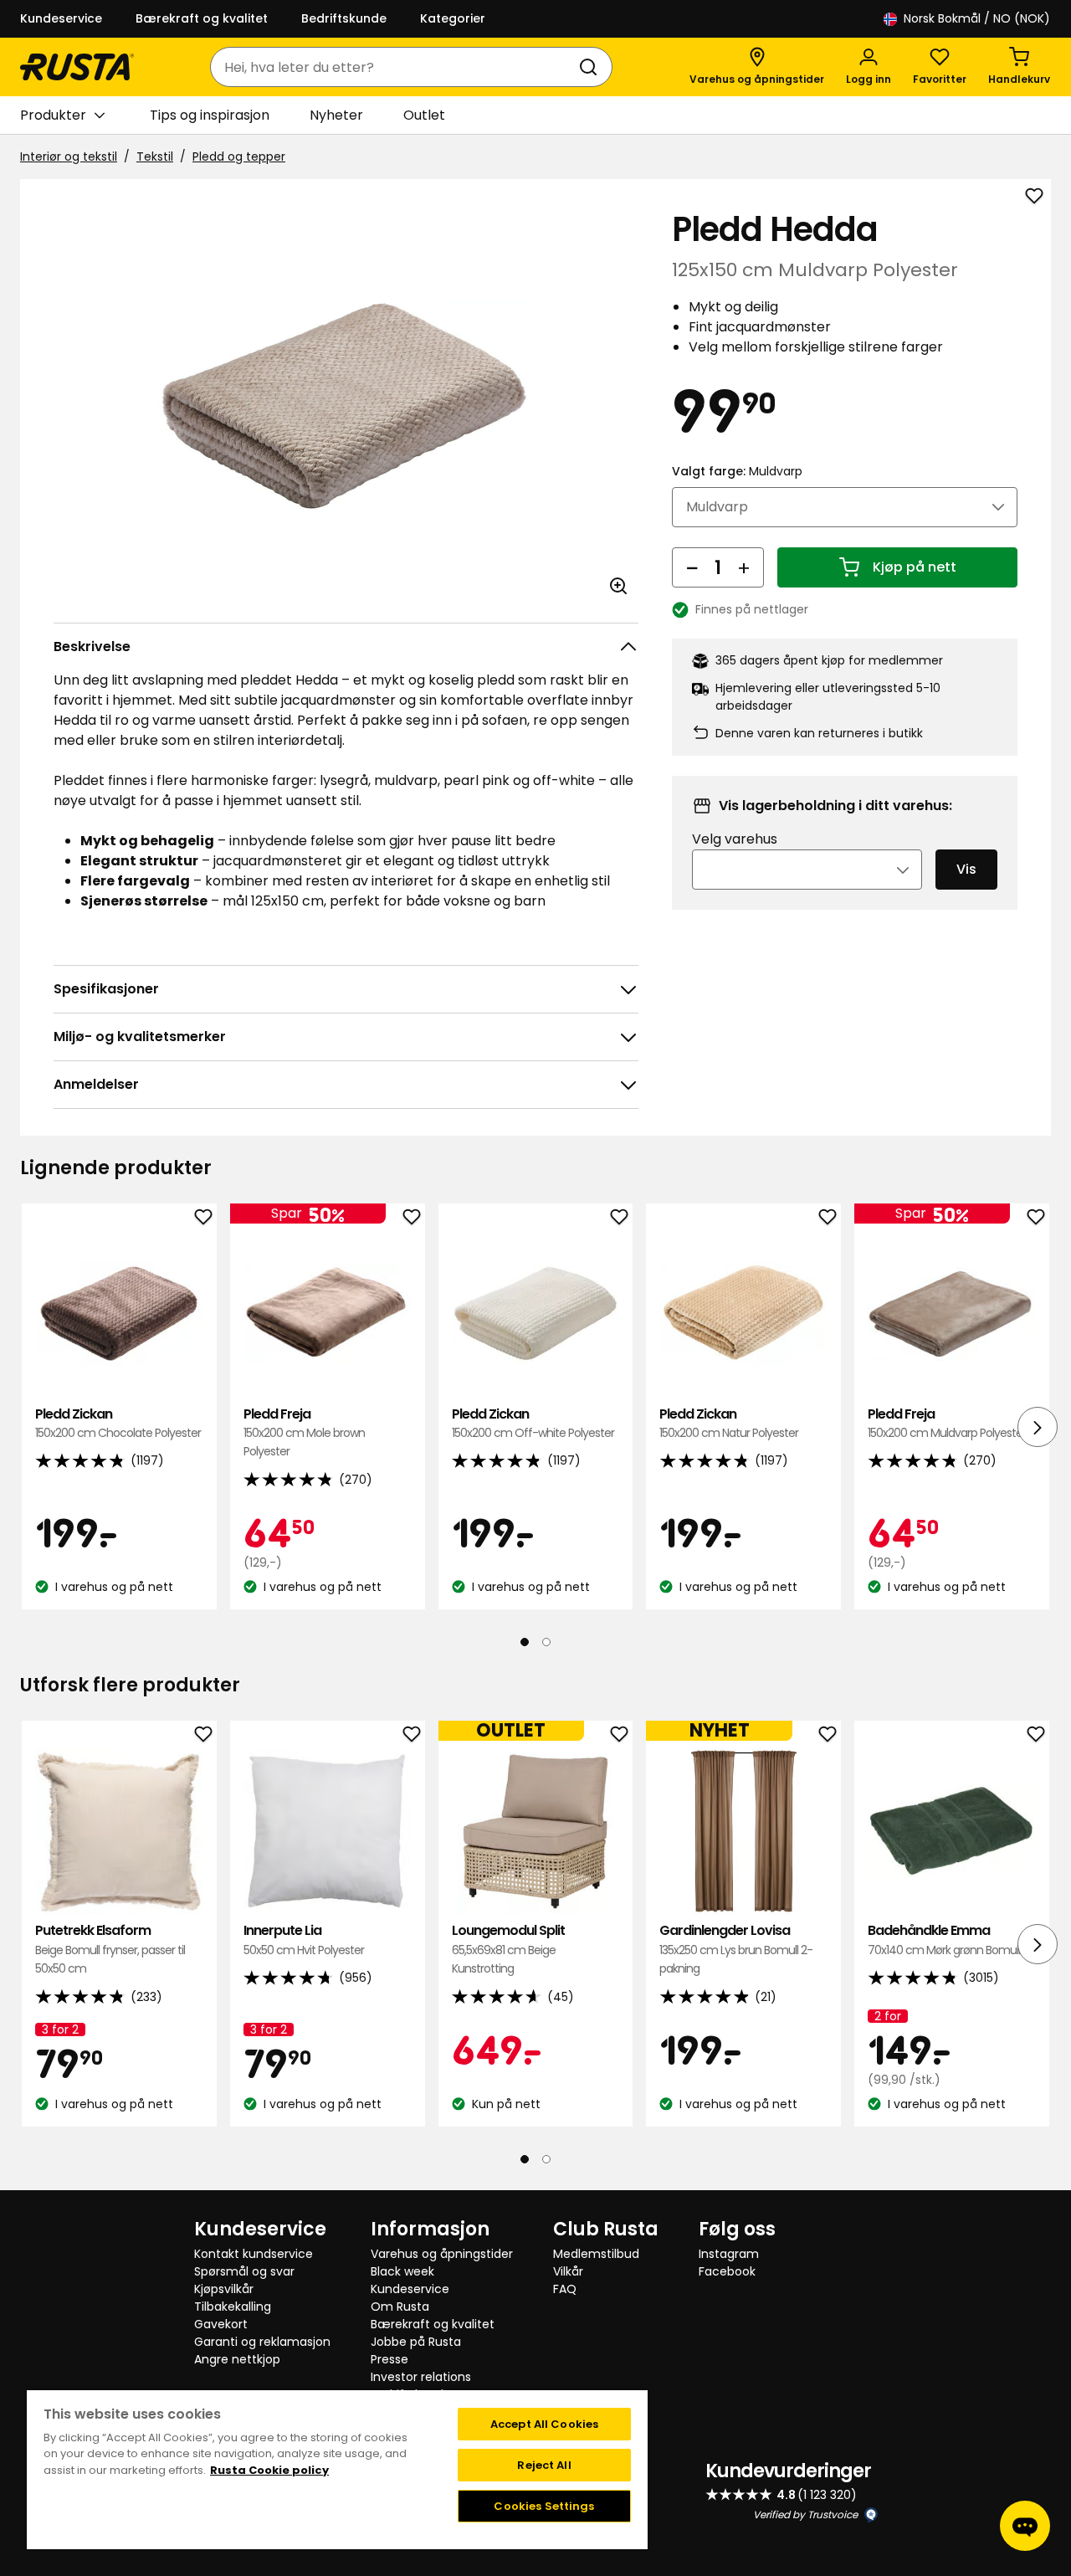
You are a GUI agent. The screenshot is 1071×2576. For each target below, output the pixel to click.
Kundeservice (61, 18)
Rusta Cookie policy (269, 2470)
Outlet (424, 115)
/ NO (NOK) (977, 18)
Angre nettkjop (237, 2359)
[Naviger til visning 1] (525, 1642)
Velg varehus (735, 839)
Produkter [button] (53, 115)
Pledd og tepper (239, 157)
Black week (402, 2271)
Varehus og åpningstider (442, 2254)
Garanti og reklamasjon (262, 2342)
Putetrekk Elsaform (110, 1949)
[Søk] (592, 67)
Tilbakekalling (233, 2307)
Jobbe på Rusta (416, 2342)
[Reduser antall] (692, 567)
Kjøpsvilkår (224, 2289)
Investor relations (421, 2377)
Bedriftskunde (344, 18)
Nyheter (336, 115)
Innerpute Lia (304, 1940)
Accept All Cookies (544, 2424)
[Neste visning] (1038, 1427)
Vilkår (568, 2271)
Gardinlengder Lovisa (736, 1949)
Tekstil (155, 157)
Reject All (544, 2465)
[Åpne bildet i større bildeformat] (618, 586)
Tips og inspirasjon (210, 115)
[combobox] (395, 67)
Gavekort (221, 2324)
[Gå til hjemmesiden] (77, 67)
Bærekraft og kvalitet (202, 18)
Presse (389, 2359)
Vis (966, 869)
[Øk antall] (744, 567)
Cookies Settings (544, 2506)
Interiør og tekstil (69, 157)
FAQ (565, 2289)
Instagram (729, 2254)
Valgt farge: (737, 471)
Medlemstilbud (596, 2254)
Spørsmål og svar (244, 2271)
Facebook (727, 2271)
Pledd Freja (304, 1433)
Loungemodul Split (508, 1949)
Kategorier (453, 18)
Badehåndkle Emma (944, 1940)
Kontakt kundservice (254, 2254)
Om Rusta (400, 2307)
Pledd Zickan (118, 1423)
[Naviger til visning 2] (546, 1642)
